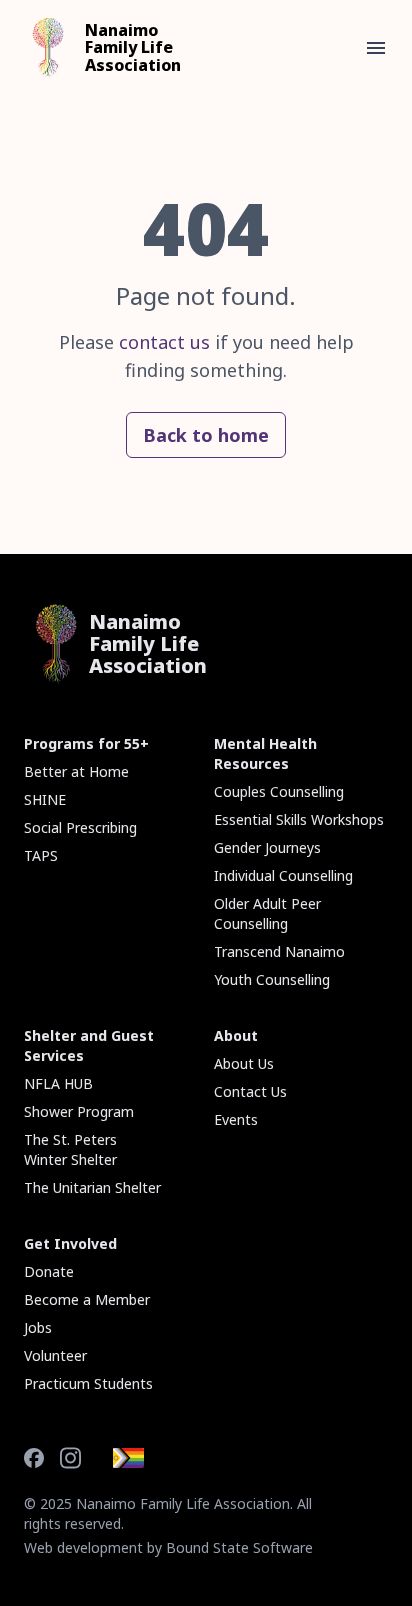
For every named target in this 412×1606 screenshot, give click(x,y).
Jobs (38, 1327)
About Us (244, 1063)
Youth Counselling (272, 979)
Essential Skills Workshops (299, 819)
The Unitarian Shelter (92, 1187)
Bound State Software (239, 1547)
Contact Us (250, 1091)
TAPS (41, 855)
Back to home (206, 435)
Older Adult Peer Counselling (267, 913)
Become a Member (87, 1299)
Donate (49, 1271)
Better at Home (76, 771)
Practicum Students (88, 1383)
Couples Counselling (279, 791)
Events (236, 1119)
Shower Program (79, 1111)
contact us (164, 342)
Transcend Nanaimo (279, 951)
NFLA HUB (58, 1083)
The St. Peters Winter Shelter (70, 1149)
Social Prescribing (80, 827)
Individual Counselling (283, 875)
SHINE (45, 799)
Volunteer (55, 1355)
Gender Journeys (267, 847)
